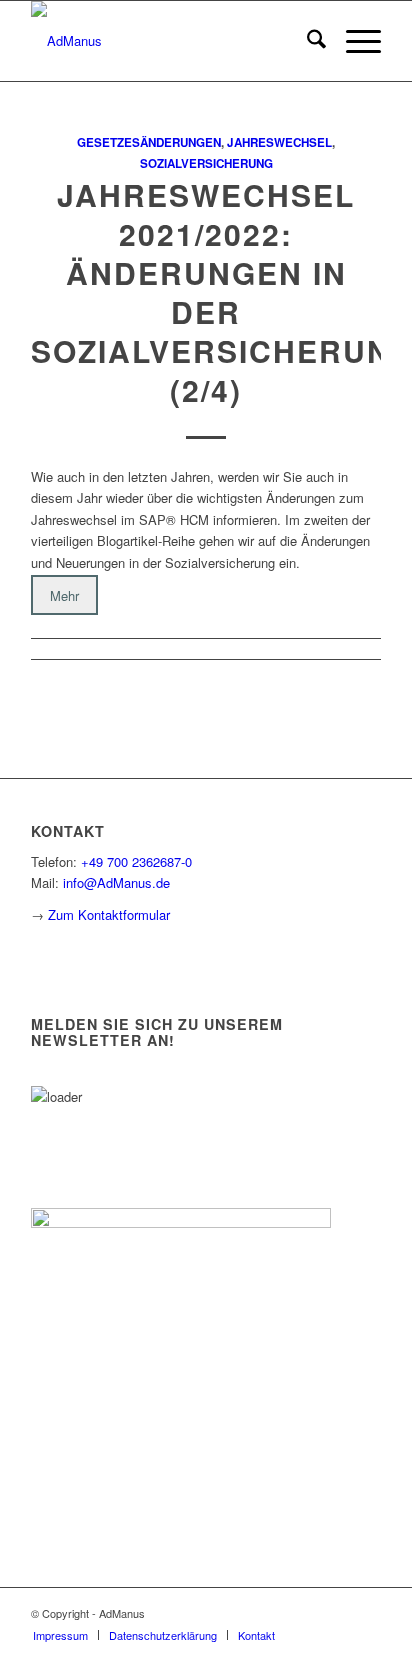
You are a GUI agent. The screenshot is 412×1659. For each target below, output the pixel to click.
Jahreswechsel (279, 142)
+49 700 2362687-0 (136, 861)
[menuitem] (306, 41)
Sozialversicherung (206, 163)
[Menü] (353, 41)
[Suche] (306, 41)
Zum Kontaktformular (109, 914)
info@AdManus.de (116, 882)
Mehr (64, 594)
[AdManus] (171, 41)
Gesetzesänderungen (149, 142)
